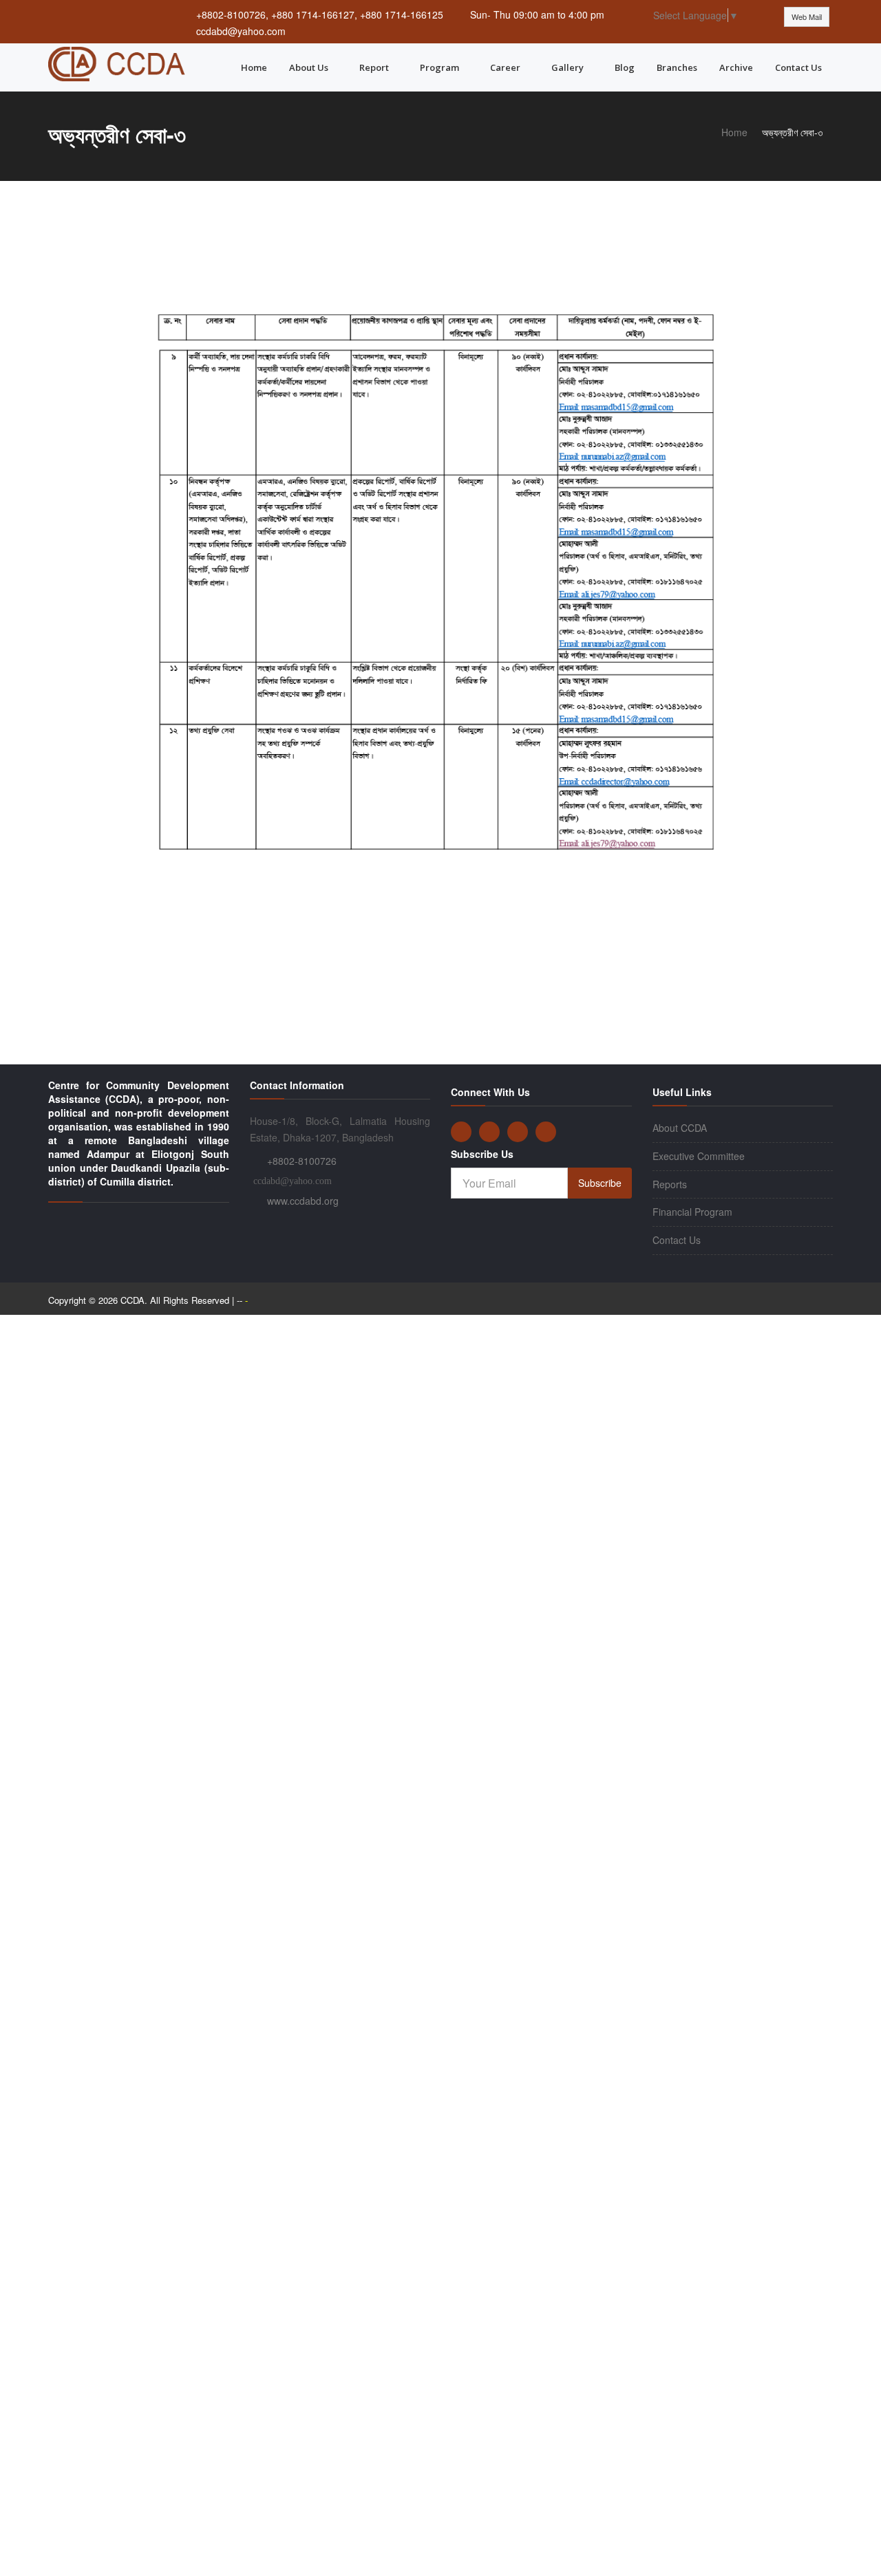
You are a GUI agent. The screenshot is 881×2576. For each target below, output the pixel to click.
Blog (625, 67)
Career (505, 67)
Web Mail (807, 17)
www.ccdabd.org (303, 1201)
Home (254, 67)
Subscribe (600, 1183)
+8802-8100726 (302, 1161)
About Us (309, 67)
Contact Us (798, 67)
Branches (677, 67)
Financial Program (692, 1212)
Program (439, 67)
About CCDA (680, 1128)
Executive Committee (699, 1156)
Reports (670, 1184)
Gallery (567, 67)
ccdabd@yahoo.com (241, 31)
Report (374, 67)
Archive (736, 67)
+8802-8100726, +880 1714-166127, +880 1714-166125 (320, 14)
